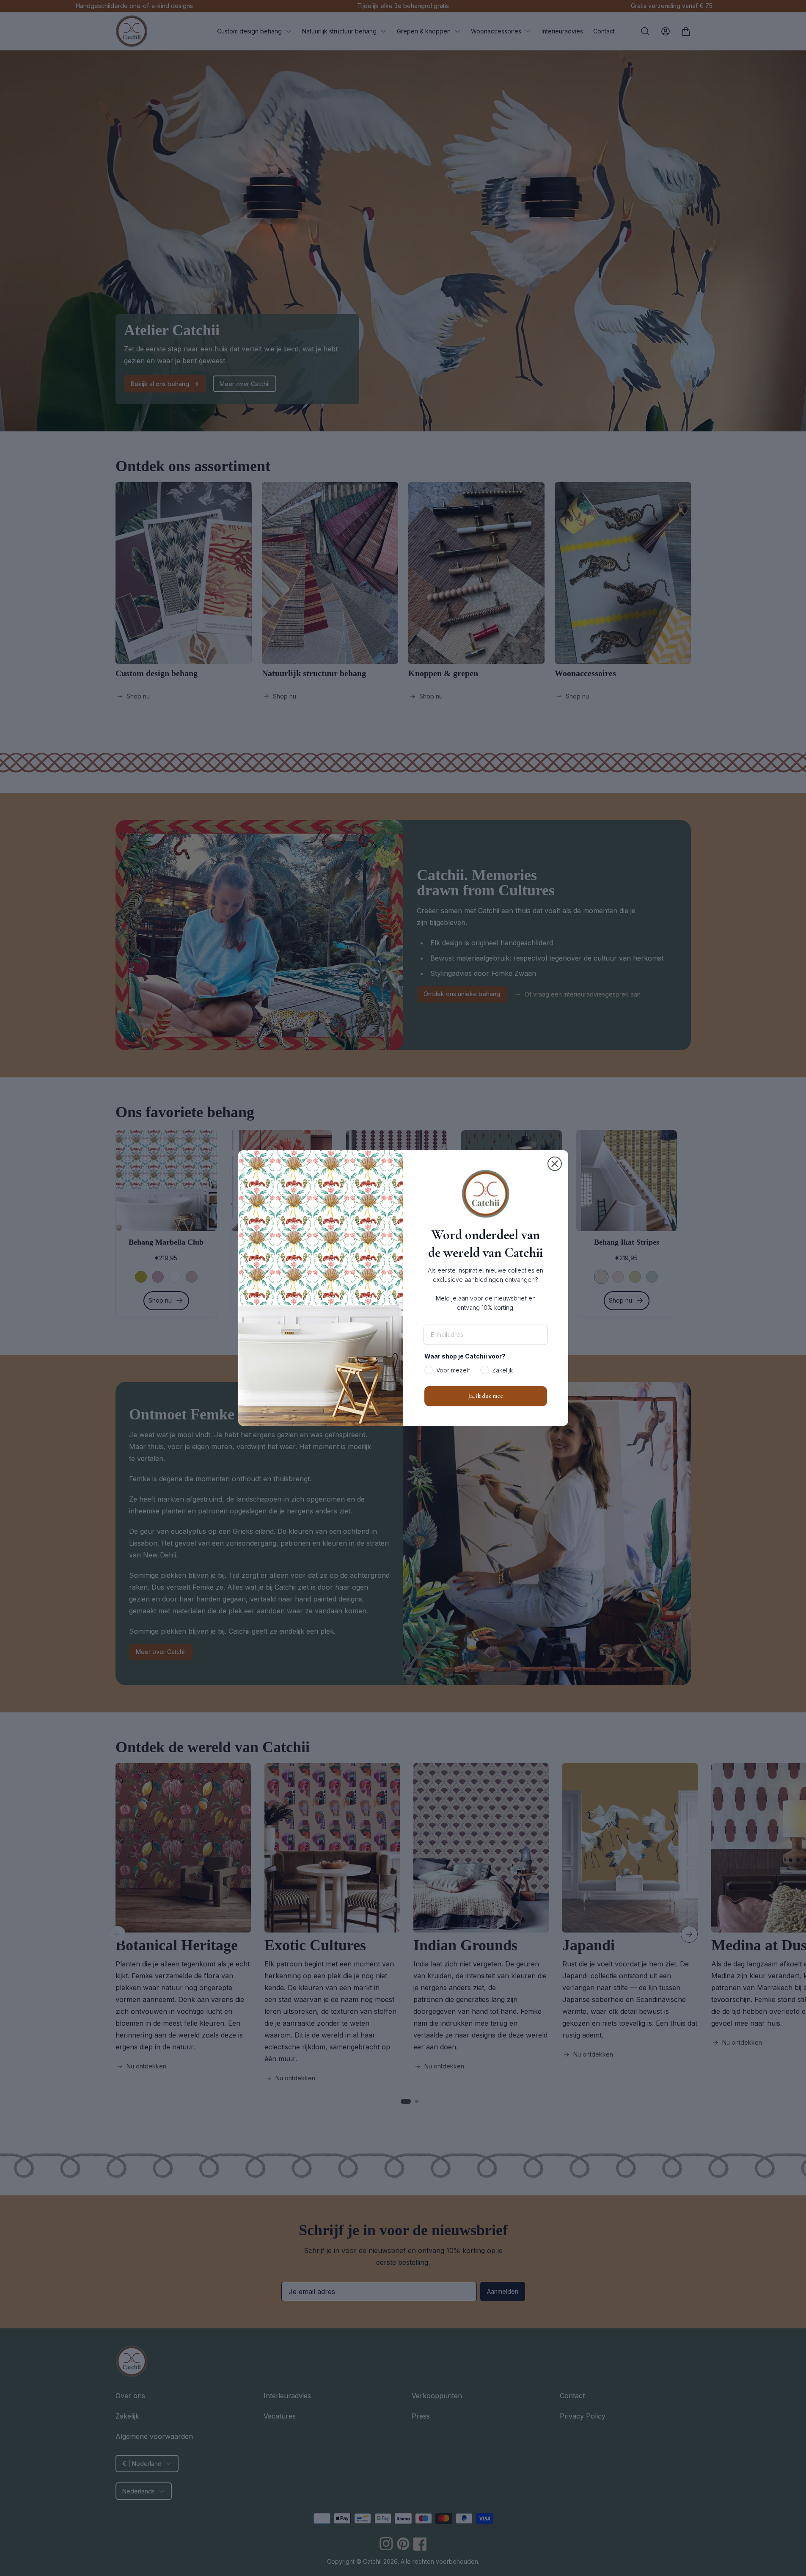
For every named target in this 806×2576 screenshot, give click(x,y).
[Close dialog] (555, 1164)
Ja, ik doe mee (486, 1396)
